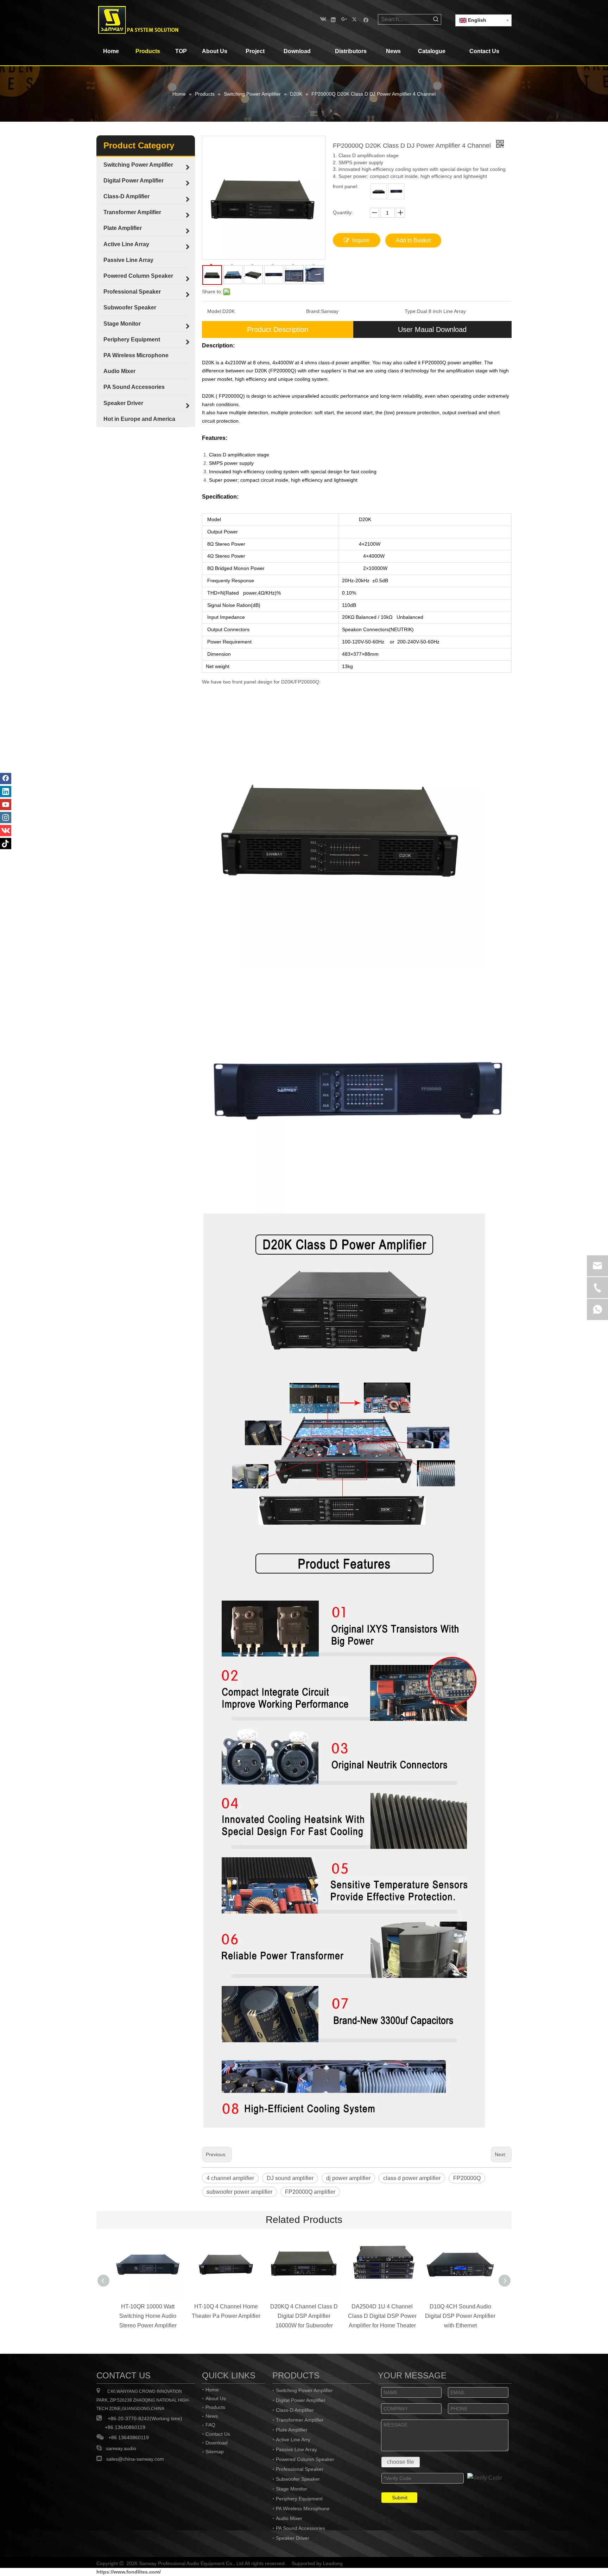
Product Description (278, 329)
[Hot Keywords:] (436, 19)
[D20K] (379, 191)
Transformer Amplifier (300, 2420)
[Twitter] (355, 19)
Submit (400, 2498)
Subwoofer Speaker (298, 2479)
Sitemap (215, 2452)
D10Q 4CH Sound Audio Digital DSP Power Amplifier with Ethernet (460, 2316)
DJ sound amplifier (290, 2178)
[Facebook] (366, 19)
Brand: (313, 311)
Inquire (361, 240)
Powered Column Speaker (305, 2459)
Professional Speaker (300, 2469)
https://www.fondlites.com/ (129, 2572)
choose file (401, 2462)
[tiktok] (6, 844)
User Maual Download (432, 329)
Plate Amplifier (292, 2430)
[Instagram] (6, 818)
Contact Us (218, 2434)
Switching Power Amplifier (304, 2390)
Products (215, 2407)
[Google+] (344, 19)
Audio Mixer (289, 2518)
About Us (216, 2398)
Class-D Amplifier (295, 2410)
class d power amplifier (412, 2178)
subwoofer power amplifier (239, 2192)
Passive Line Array (296, 2449)
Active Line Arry (293, 2440)
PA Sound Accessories (300, 2528)
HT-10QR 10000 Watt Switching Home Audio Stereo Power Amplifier (148, 2316)
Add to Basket (413, 240)
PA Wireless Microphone (303, 2508)
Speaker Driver (293, 2538)
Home (212, 2390)
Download (217, 2443)
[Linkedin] (333, 19)
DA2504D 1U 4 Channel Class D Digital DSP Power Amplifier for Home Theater (382, 2316)
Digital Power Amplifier (301, 2400)
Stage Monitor (292, 2489)
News (212, 2416)
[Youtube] (6, 805)
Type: (411, 311)
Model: (215, 311)
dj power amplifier (348, 2178)
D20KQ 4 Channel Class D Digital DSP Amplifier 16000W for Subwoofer (304, 2316)
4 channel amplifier (230, 2178)
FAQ (210, 2425)
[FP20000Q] (396, 191)
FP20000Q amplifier (310, 2192)
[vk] (322, 19)
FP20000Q (467, 2178)
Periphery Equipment (299, 2499)
